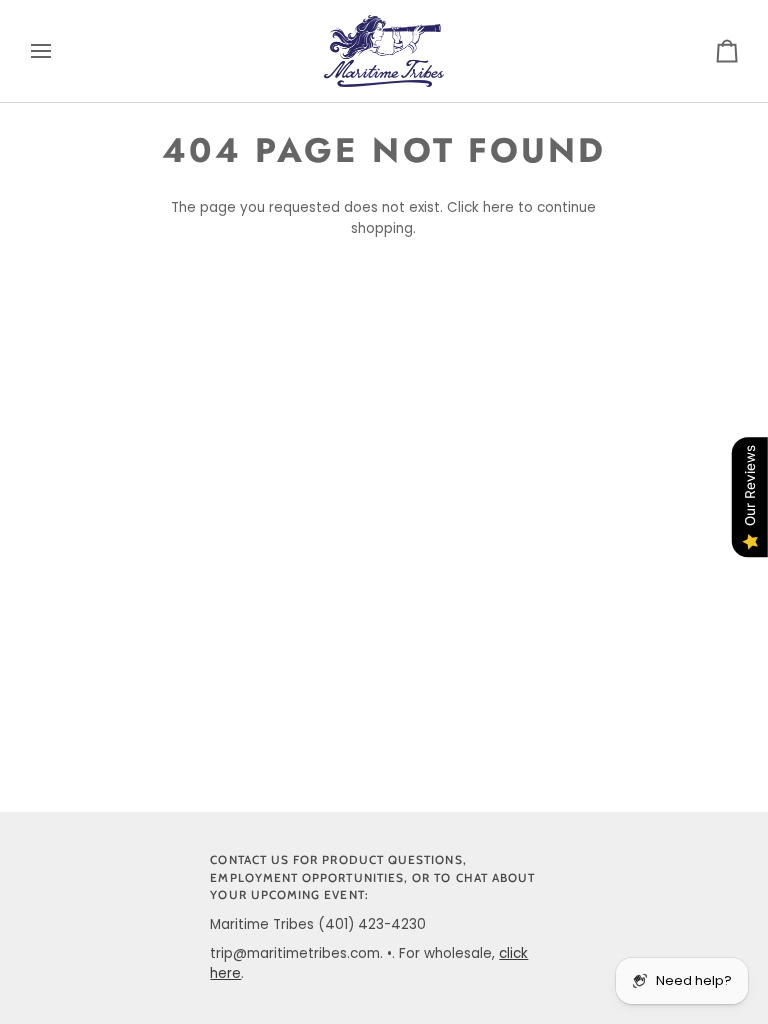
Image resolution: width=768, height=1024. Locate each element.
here (498, 207)
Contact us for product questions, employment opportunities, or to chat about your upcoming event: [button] (372, 878)
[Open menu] (59, 51)
